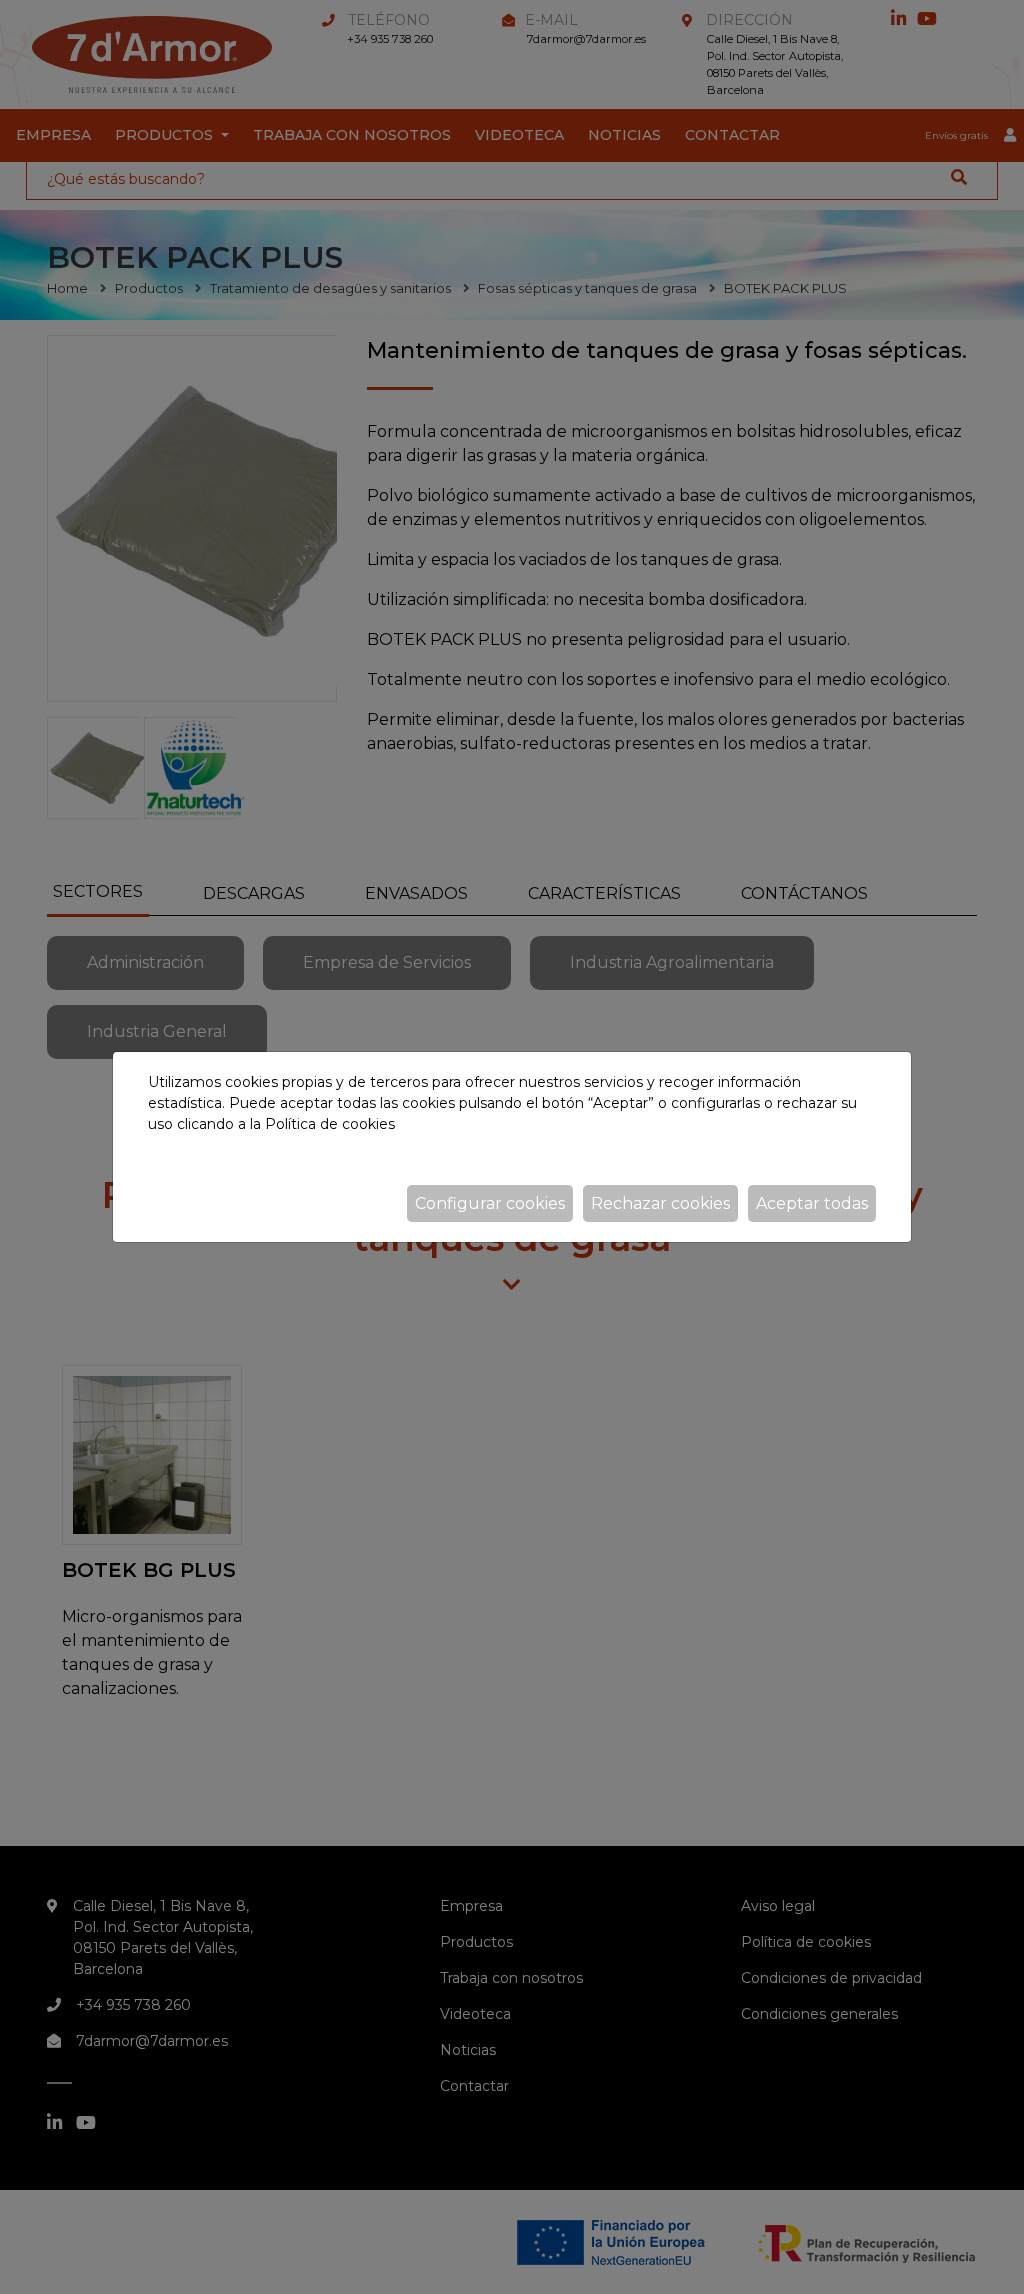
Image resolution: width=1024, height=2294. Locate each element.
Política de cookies (330, 1124)
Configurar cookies (490, 1203)
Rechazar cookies (660, 1203)
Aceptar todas (812, 1203)
